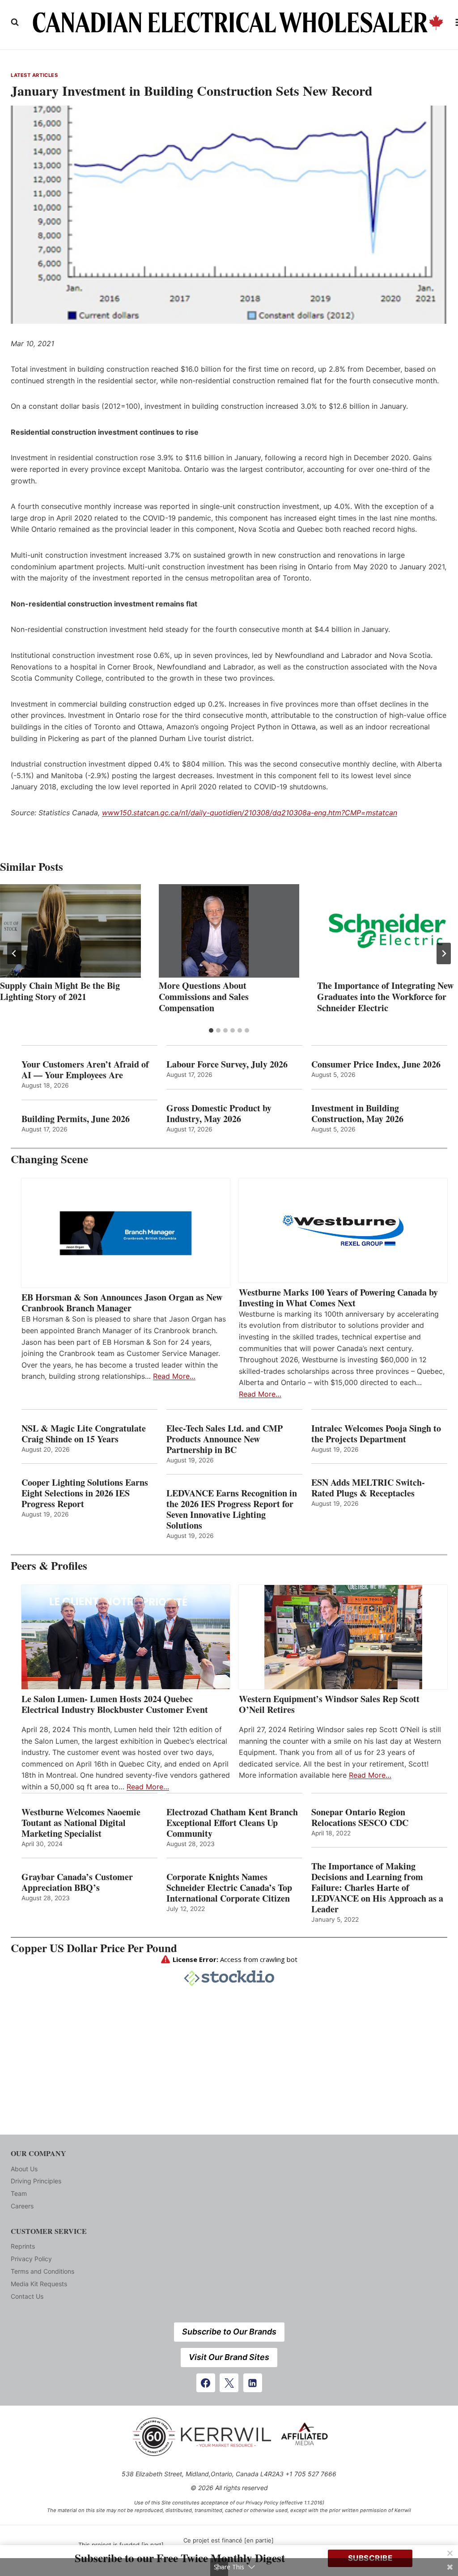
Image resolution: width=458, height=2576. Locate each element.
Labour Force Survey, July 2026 (227, 1064)
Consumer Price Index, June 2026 (376, 1064)
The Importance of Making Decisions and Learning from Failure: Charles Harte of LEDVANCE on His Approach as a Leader (377, 1888)
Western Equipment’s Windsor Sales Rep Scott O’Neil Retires (329, 1704)
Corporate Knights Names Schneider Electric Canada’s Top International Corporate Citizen (229, 1888)
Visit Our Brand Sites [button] (229, 2357)
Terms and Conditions (42, 2271)
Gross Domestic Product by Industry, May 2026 (219, 1114)
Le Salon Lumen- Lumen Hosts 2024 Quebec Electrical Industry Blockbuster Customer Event (115, 1704)
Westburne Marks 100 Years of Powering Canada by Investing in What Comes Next (338, 1298)
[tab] (211, 1030)
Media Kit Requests (39, 2284)
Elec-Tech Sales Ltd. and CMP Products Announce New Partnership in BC (225, 1439)
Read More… (174, 1376)
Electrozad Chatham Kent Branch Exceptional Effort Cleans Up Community (232, 1823)
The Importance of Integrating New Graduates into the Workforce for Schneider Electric (385, 997)
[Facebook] (206, 2383)
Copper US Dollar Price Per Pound (94, 1948)
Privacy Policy (31, 2259)
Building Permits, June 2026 (76, 1119)
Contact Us (27, 2296)
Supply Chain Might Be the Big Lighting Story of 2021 (60, 991)
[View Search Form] (15, 22)
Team (19, 2193)
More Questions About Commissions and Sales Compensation (204, 997)
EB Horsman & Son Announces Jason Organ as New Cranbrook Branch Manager (122, 1303)
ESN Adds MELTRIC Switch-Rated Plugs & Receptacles (368, 1488)
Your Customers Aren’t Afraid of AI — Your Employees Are (85, 1070)
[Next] (444, 953)
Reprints (23, 2246)
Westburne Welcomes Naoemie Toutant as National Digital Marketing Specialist (81, 1823)
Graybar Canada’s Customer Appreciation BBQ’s (77, 1882)
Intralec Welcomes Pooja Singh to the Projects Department (376, 1434)
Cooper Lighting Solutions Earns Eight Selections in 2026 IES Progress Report (85, 1493)
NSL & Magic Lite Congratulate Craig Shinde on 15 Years (84, 1434)
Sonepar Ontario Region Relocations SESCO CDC (360, 1818)
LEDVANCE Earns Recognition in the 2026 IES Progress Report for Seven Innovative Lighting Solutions (232, 1509)
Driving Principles (36, 2181)
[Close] (450, 2553)
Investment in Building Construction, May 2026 (357, 1114)
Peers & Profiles (49, 1566)
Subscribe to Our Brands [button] (229, 2332)
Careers (22, 2206)
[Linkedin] (253, 2383)
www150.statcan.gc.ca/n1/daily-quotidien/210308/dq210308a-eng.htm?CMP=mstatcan (250, 813)
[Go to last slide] (14, 953)
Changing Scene (49, 1159)
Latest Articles (34, 75)
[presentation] (70, 931)
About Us (24, 2169)
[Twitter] (229, 2383)
